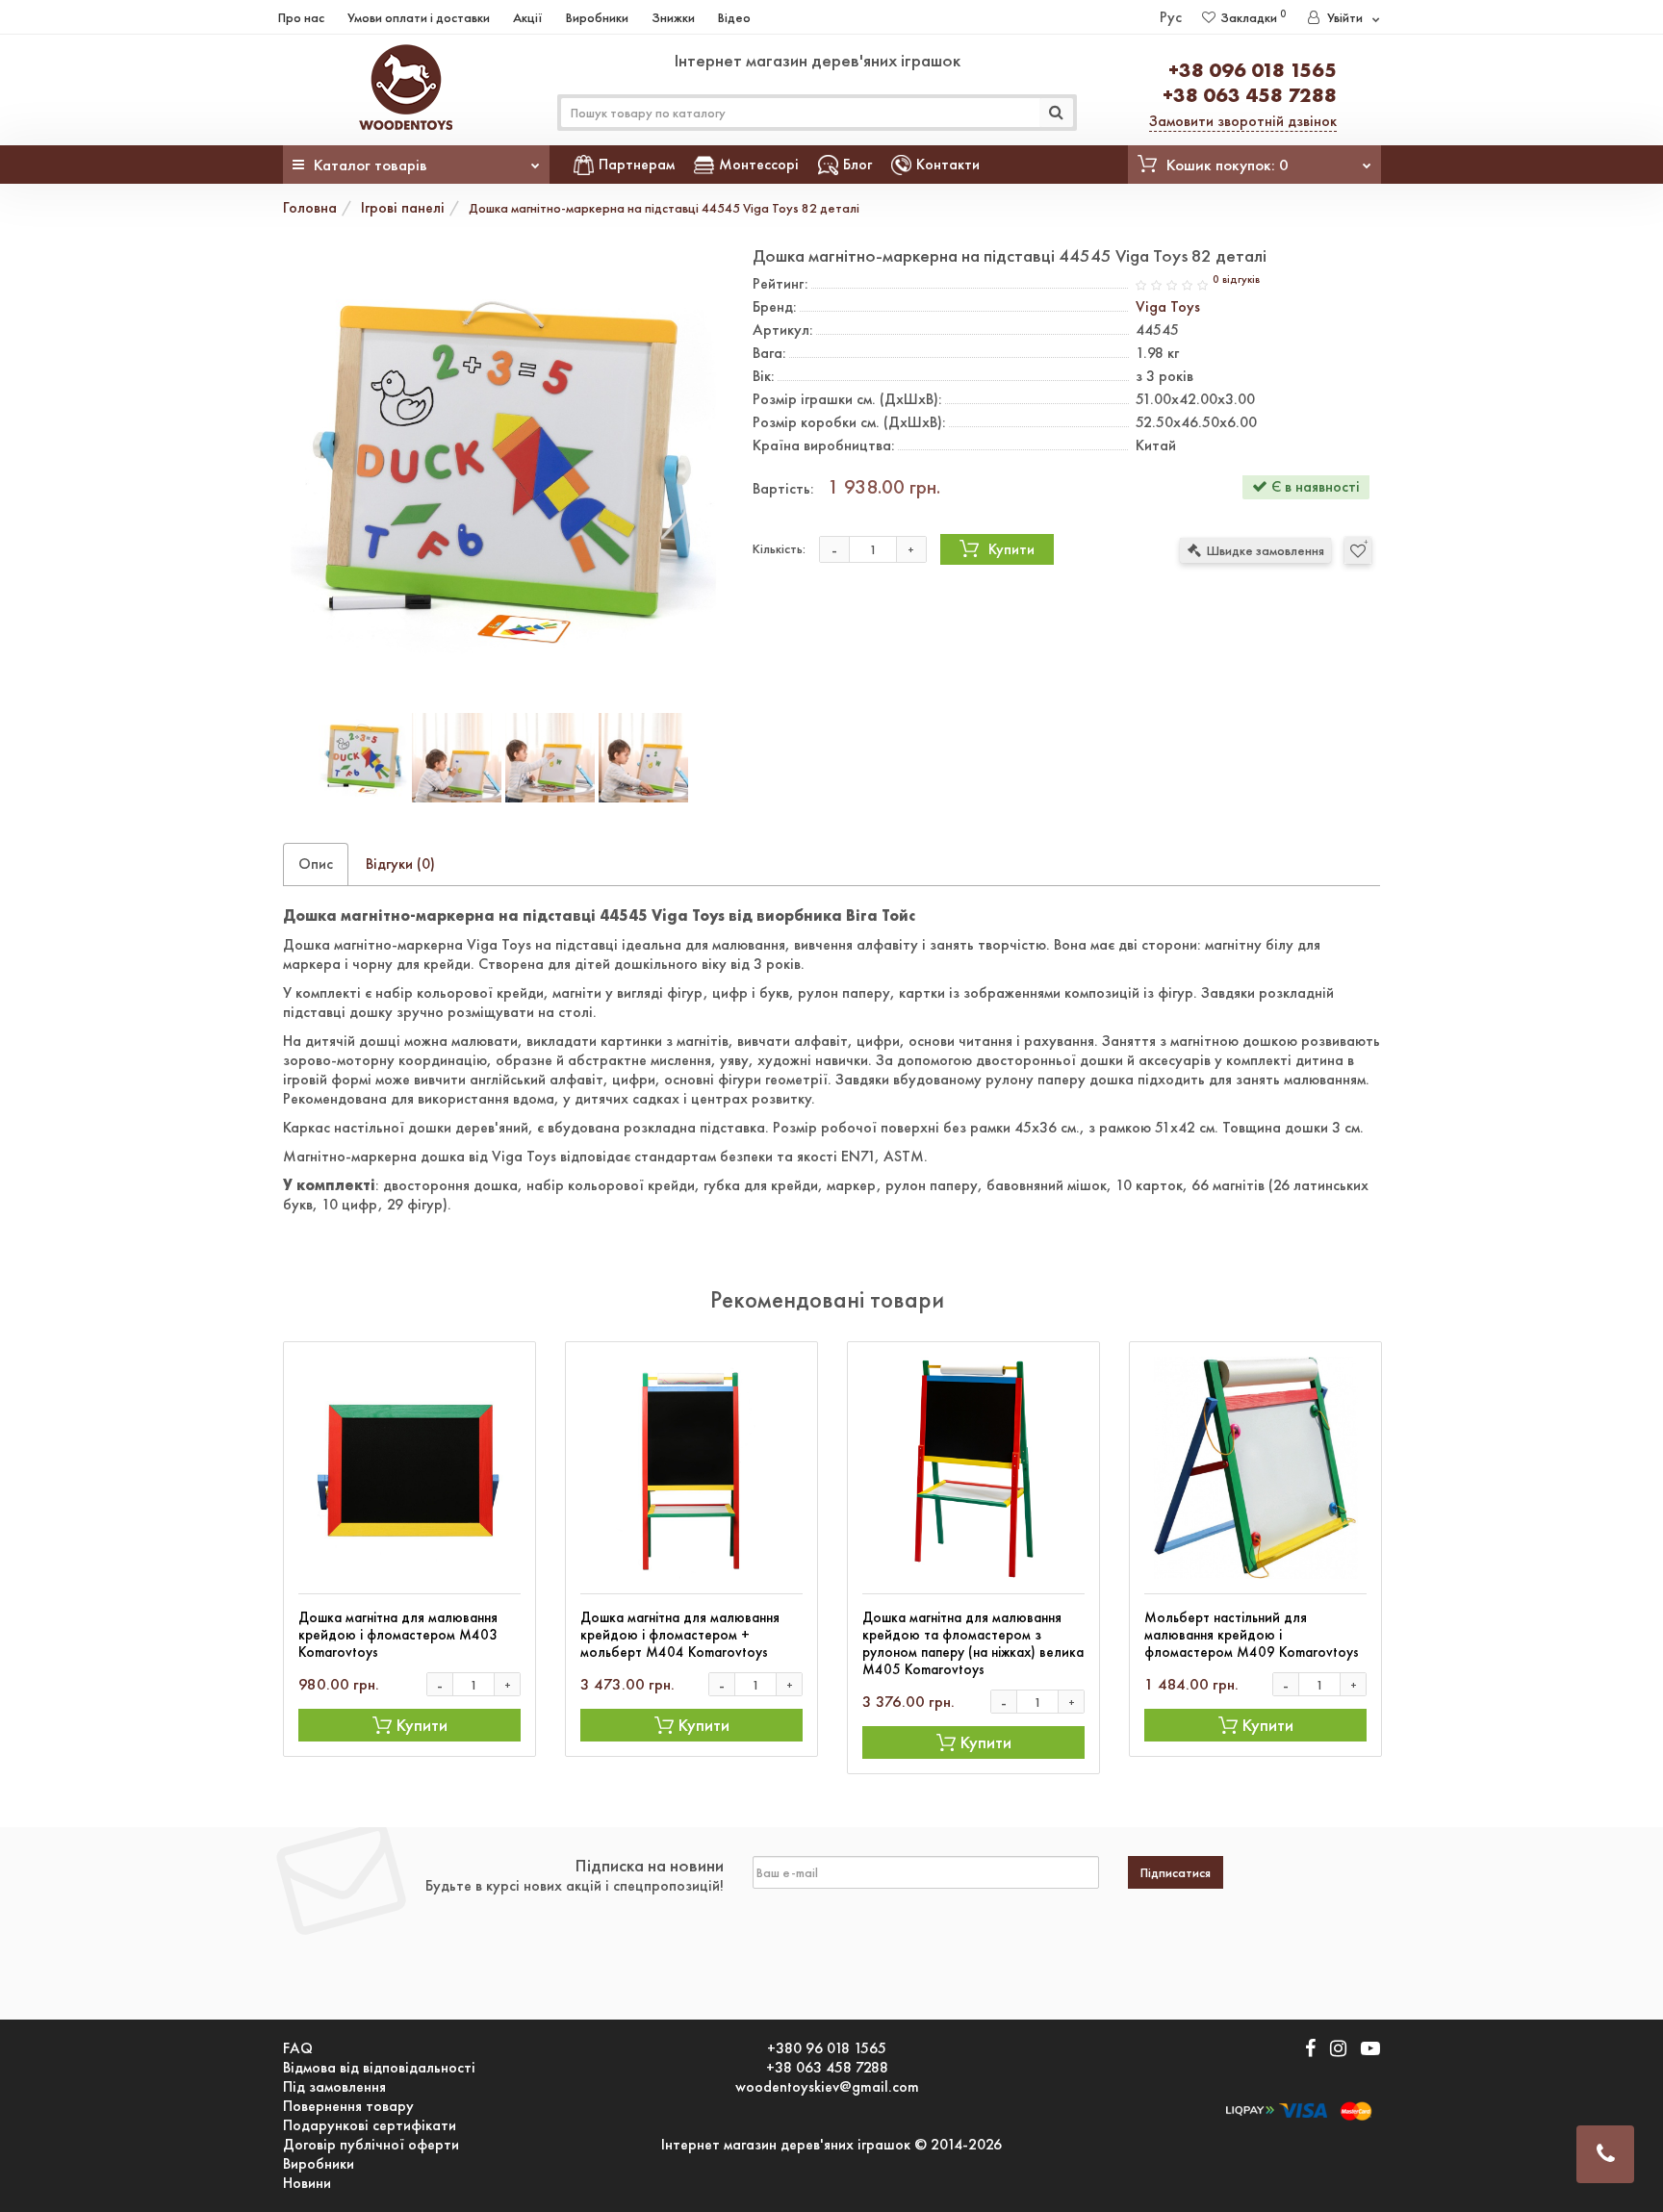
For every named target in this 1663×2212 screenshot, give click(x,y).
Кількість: (779, 548)
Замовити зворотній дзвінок (1243, 121)
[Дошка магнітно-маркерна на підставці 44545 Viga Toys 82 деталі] (503, 467)
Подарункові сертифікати (370, 2125)
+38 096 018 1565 (1253, 70)
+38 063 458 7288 (1250, 95)
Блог (857, 164)
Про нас (301, 17)
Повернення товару (348, 2106)
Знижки (673, 17)
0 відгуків (1236, 280)
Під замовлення (334, 2087)
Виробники (597, 17)
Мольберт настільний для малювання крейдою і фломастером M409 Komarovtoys (1252, 1635)
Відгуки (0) (400, 864)
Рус (1171, 17)
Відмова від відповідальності (379, 2068)
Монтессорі (759, 164)
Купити (1011, 549)
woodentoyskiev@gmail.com (827, 2087)
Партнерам (637, 164)
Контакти (948, 164)
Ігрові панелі (403, 207)
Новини (307, 2183)
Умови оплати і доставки (419, 17)
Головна (310, 207)
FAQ (298, 2048)
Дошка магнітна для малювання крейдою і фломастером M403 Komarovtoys (398, 1635)
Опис (316, 864)
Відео (734, 17)
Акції (528, 17)
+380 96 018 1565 (827, 2048)
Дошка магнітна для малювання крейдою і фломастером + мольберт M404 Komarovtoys (680, 1635)
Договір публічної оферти (371, 2145)
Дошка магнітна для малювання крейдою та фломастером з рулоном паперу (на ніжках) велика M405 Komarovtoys (973, 1643)
